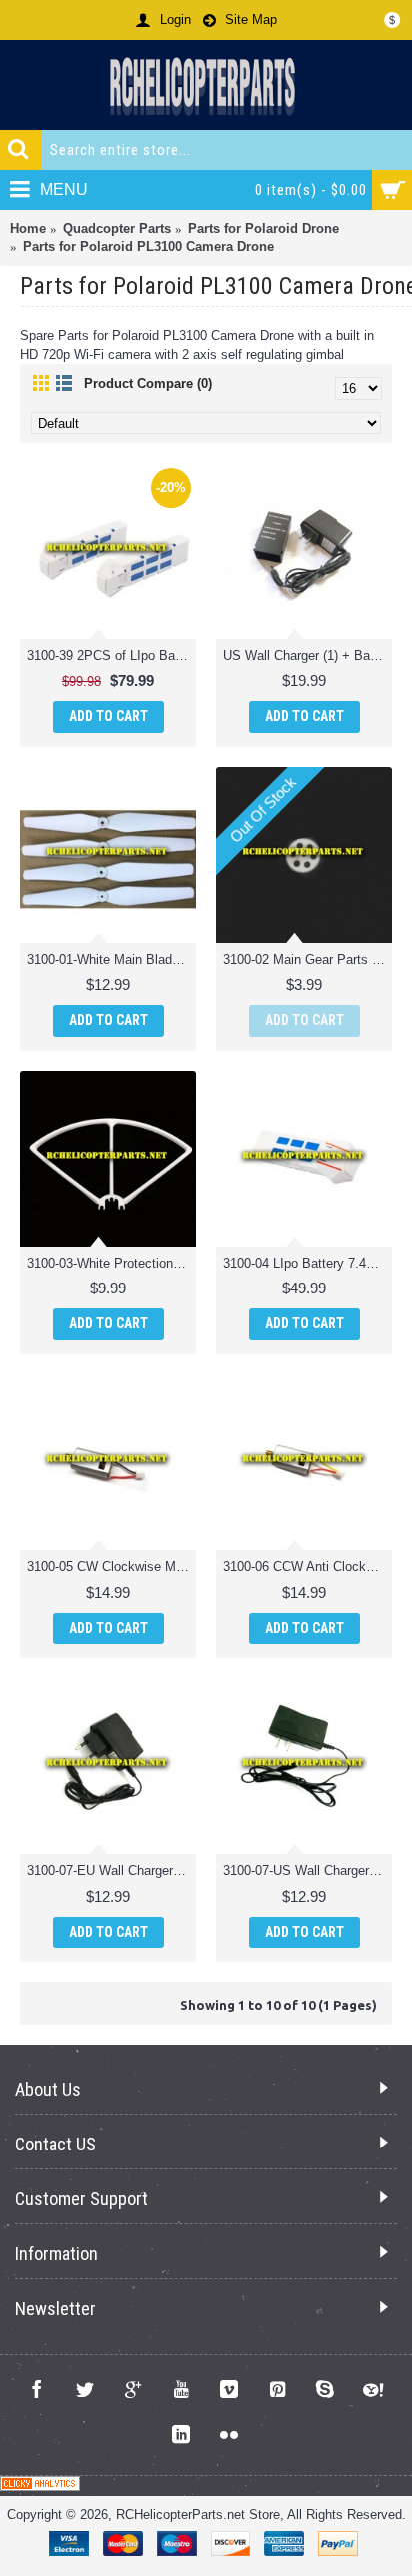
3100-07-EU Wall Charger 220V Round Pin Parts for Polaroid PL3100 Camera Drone (111, 1870)
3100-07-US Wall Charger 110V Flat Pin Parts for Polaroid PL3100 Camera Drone (307, 1870)
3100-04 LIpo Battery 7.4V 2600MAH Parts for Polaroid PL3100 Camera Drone (307, 1263)
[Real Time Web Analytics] (40, 2487)
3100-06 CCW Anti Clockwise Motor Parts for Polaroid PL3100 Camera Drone (307, 1567)
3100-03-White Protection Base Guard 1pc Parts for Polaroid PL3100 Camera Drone (111, 1263)
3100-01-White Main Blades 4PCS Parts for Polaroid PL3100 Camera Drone (111, 959)
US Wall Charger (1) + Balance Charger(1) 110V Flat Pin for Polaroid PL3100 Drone (307, 656)
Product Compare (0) (148, 383)
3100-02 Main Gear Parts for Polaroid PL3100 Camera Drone (307, 959)
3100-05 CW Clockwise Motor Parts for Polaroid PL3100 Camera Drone (111, 1567)
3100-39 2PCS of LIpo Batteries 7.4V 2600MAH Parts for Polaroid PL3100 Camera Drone (111, 656)
